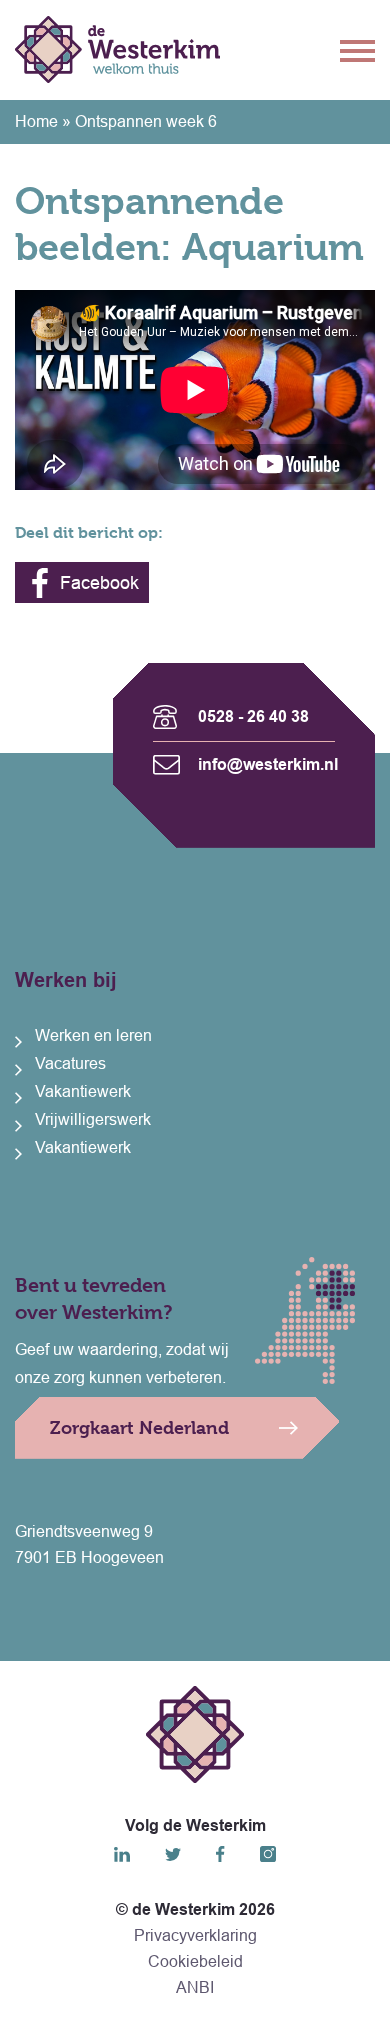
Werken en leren (93, 1035)
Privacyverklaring (195, 1935)
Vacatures (70, 1063)
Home (36, 121)
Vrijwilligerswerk (93, 1119)
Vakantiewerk (83, 1091)
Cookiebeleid (195, 1961)
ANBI (195, 1987)
